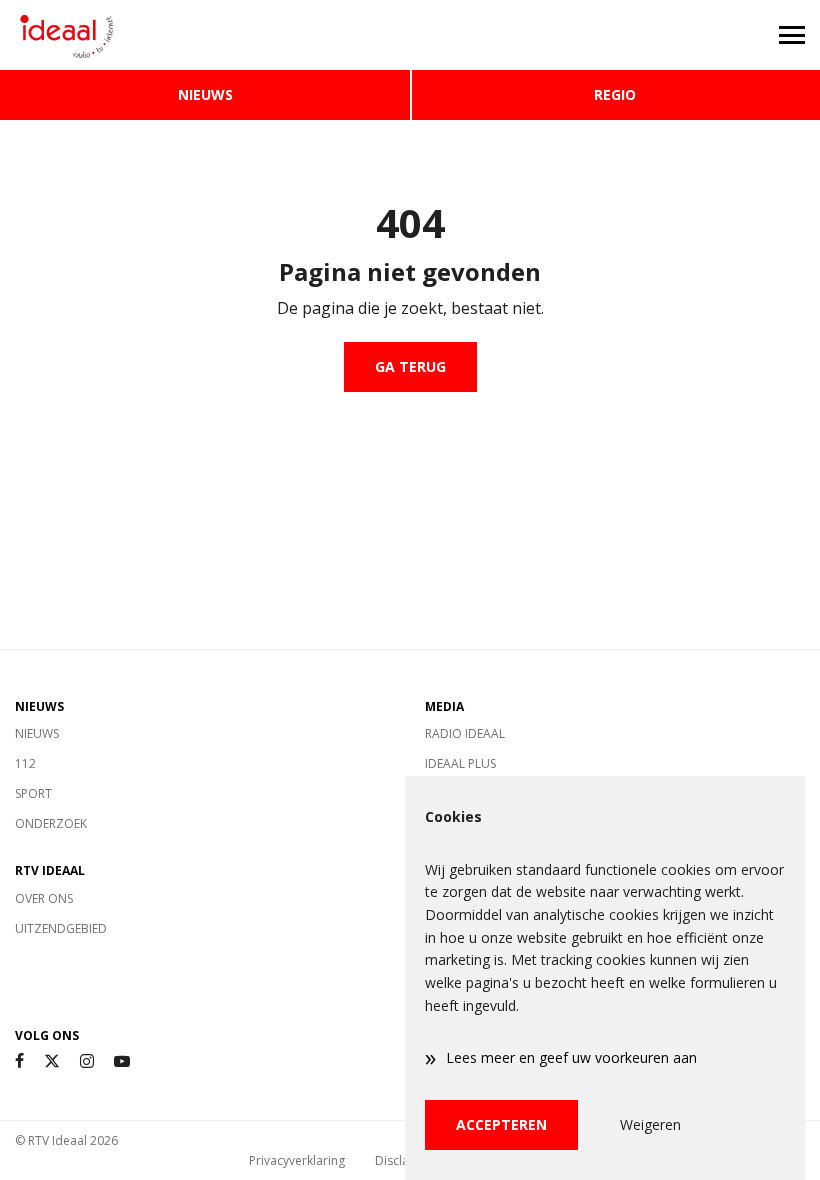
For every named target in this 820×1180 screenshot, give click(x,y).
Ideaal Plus (460, 763)
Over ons (44, 898)
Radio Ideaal (465, 733)
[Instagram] (87, 1061)
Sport (33, 793)
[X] (52, 1061)
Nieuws (205, 94)
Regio (615, 94)
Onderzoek (51, 823)
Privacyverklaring (297, 1160)
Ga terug (410, 366)
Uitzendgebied (61, 928)
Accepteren (501, 1124)
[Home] (205, 35)
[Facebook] (19, 1061)
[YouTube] (122, 1061)
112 (25, 763)
